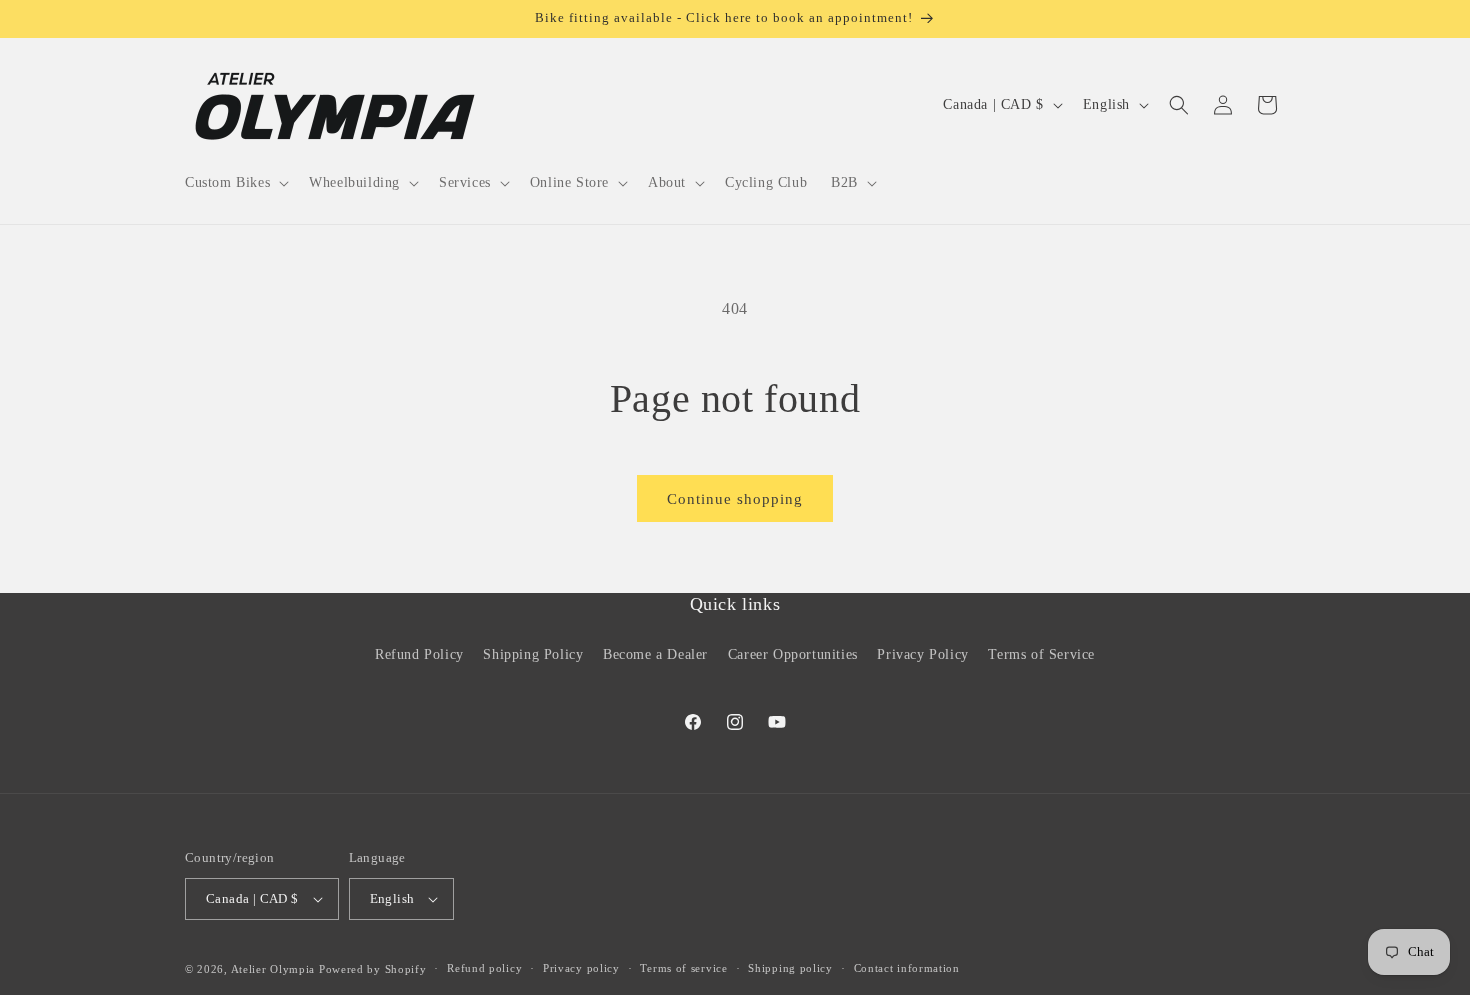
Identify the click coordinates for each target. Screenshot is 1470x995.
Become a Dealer (655, 653)
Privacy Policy (922, 653)
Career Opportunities (793, 653)
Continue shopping (735, 499)
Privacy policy (581, 968)
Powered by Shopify (373, 969)
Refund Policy (419, 653)
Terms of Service (1041, 653)
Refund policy (484, 968)
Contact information (907, 968)
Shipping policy (790, 968)
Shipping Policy (533, 653)
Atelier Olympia (273, 969)
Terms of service (683, 968)
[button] (235, 183)
